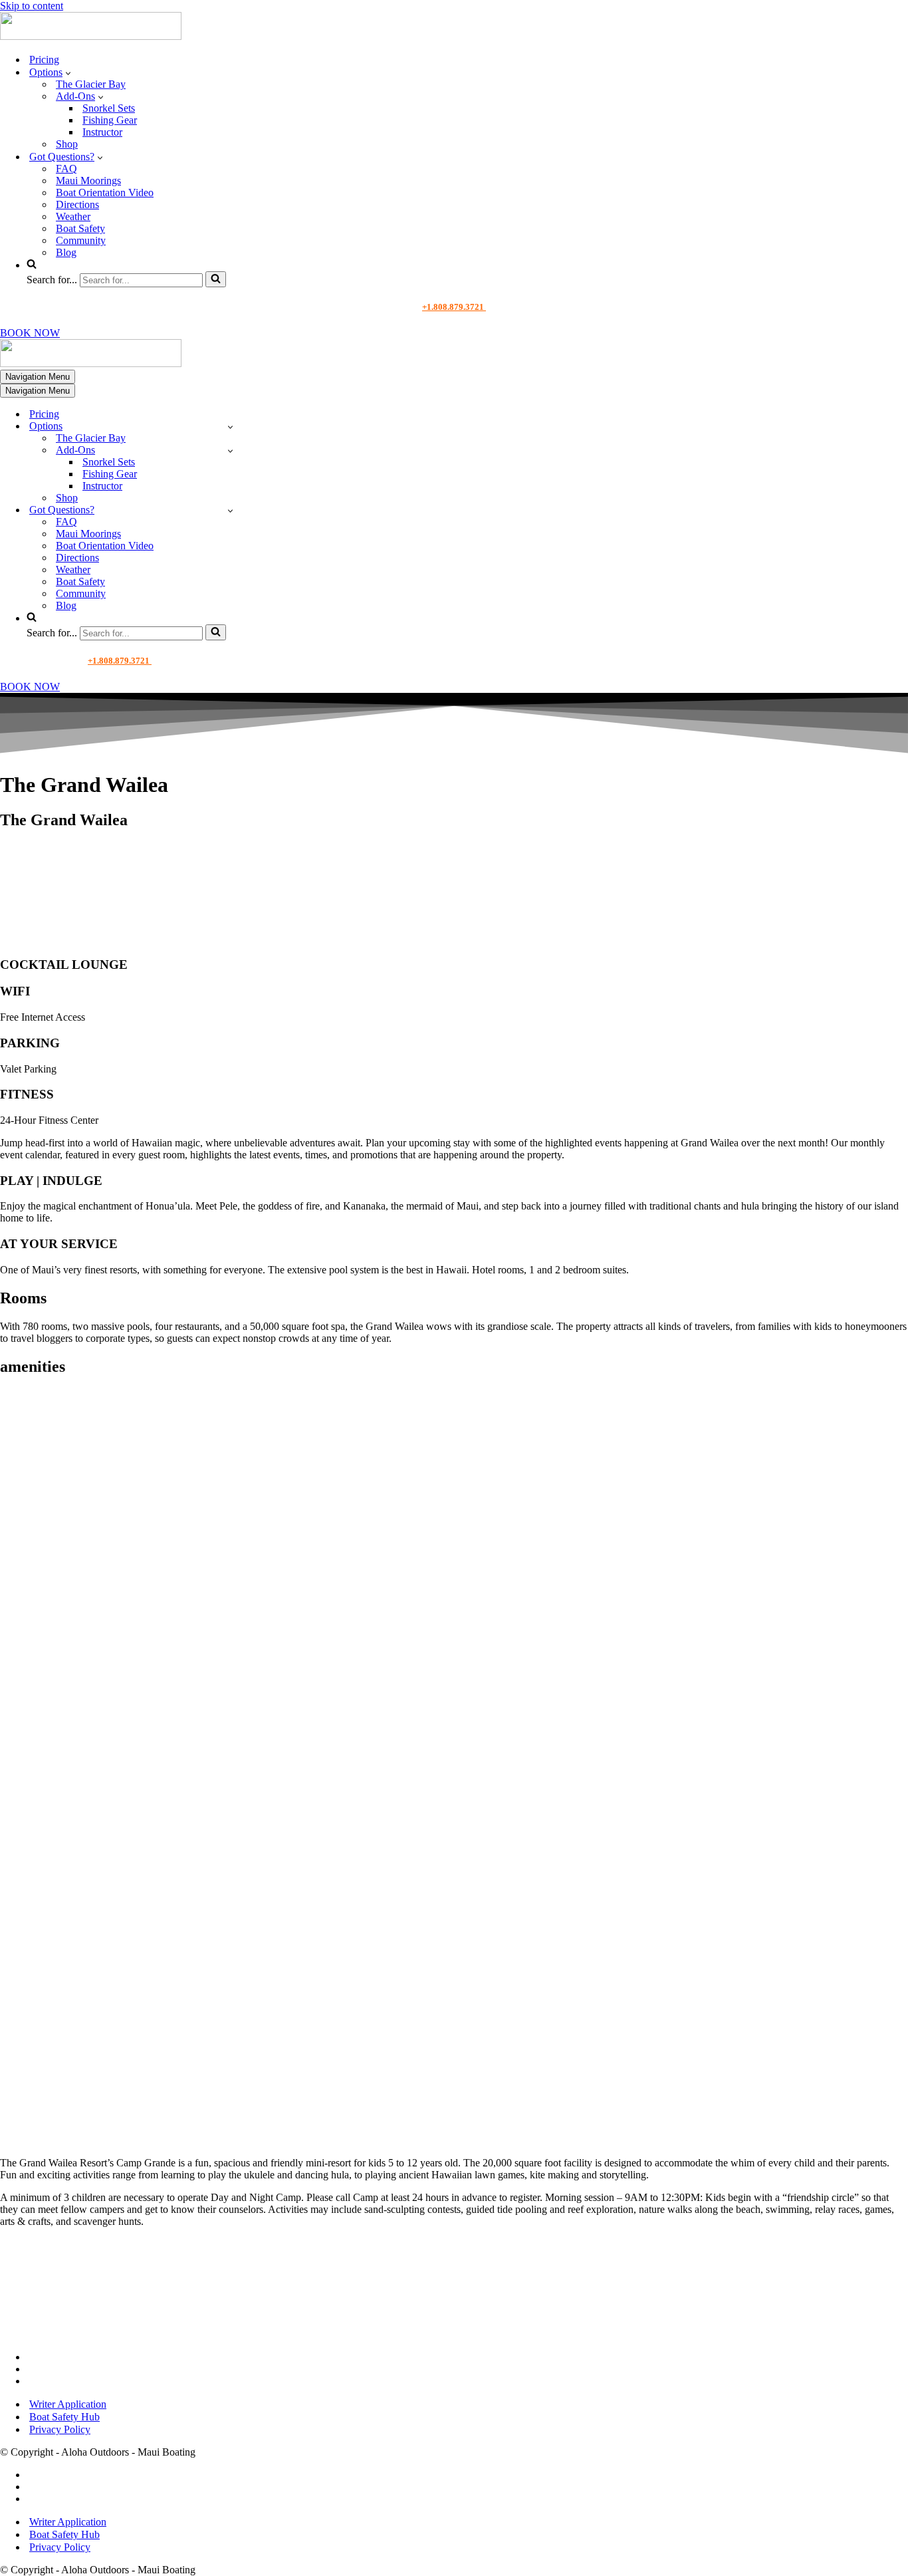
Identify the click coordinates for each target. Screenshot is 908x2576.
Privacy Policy (60, 2429)
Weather (73, 216)
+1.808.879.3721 (454, 307)
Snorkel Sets (109, 108)
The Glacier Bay (91, 84)
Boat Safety (80, 228)
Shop (67, 144)
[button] (68, 72)
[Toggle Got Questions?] (230, 510)
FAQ (66, 169)
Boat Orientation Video (105, 193)
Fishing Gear (110, 120)
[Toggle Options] (230, 427)
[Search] (216, 279)
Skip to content (32, 6)
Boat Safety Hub (64, 2417)
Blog (66, 252)
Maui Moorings (88, 181)
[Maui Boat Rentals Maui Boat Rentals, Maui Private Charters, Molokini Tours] (91, 36)
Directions (77, 204)
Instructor (102, 132)
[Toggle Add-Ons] (230, 451)
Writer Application (68, 2404)
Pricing (44, 60)
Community (81, 240)
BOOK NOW (30, 333)
